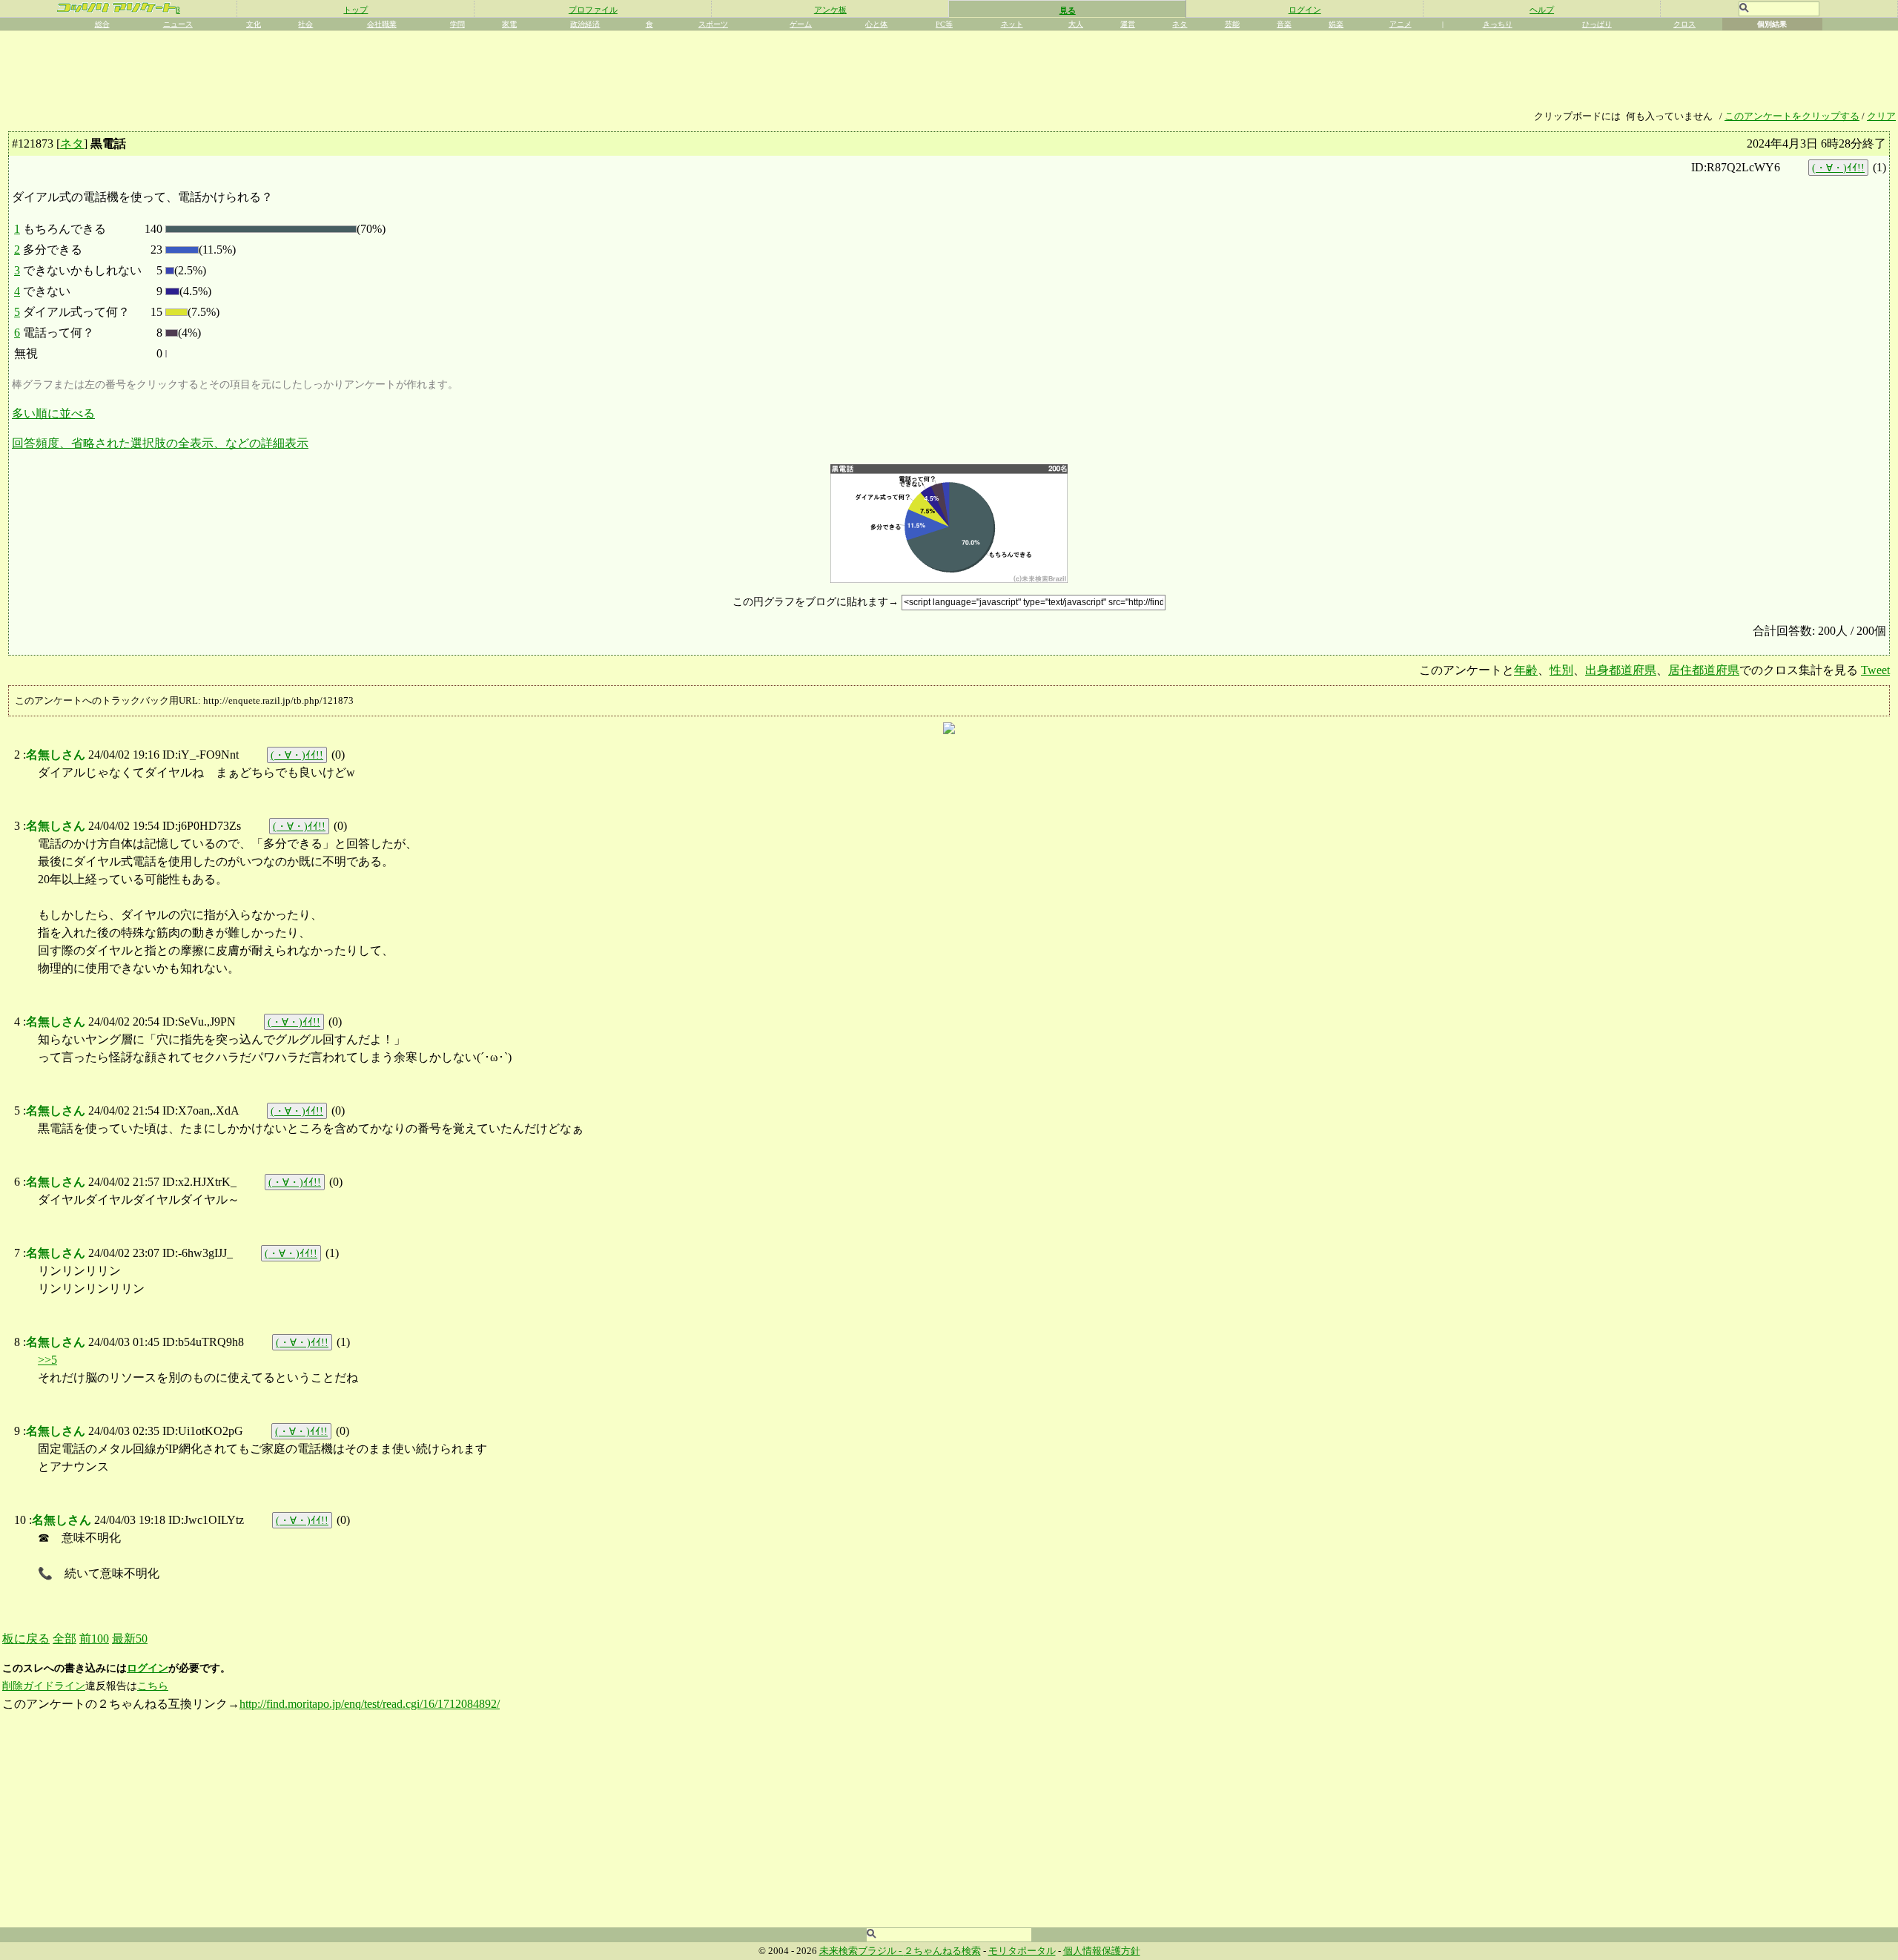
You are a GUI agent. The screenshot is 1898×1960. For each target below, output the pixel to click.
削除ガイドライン (44, 1686)
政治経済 (585, 24)
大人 (1076, 24)
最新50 (130, 1639)
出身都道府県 (1621, 670)
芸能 (1232, 24)
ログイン (1305, 10)
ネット (1012, 24)
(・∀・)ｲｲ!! (1838, 168)
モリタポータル (1022, 1951)
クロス (1684, 24)
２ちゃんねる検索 (942, 1951)
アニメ (1401, 24)
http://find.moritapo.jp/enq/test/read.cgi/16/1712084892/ (370, 1704)
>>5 (47, 1360)
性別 (1561, 670)
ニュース (178, 24)
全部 (65, 1639)
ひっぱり (1597, 24)
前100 (94, 1639)
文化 (254, 24)
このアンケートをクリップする (1792, 116)
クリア (1881, 116)
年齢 (1526, 670)
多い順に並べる (53, 413)
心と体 (876, 24)
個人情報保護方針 (1102, 1951)
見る (1068, 10)
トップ (356, 10)
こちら (153, 1686)
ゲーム (801, 24)
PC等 (944, 24)
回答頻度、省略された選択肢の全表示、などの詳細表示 (160, 443)
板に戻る (26, 1639)
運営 (1128, 24)
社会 (305, 24)
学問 (457, 24)
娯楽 (1336, 24)
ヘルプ (1542, 10)
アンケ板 (830, 10)
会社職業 (382, 24)
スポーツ (713, 24)
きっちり (1498, 24)
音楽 (1284, 24)
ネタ (1180, 24)
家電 (509, 24)
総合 (102, 24)
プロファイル (593, 10)
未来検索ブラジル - (862, 1951)
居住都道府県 (1704, 670)
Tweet (1875, 670)
